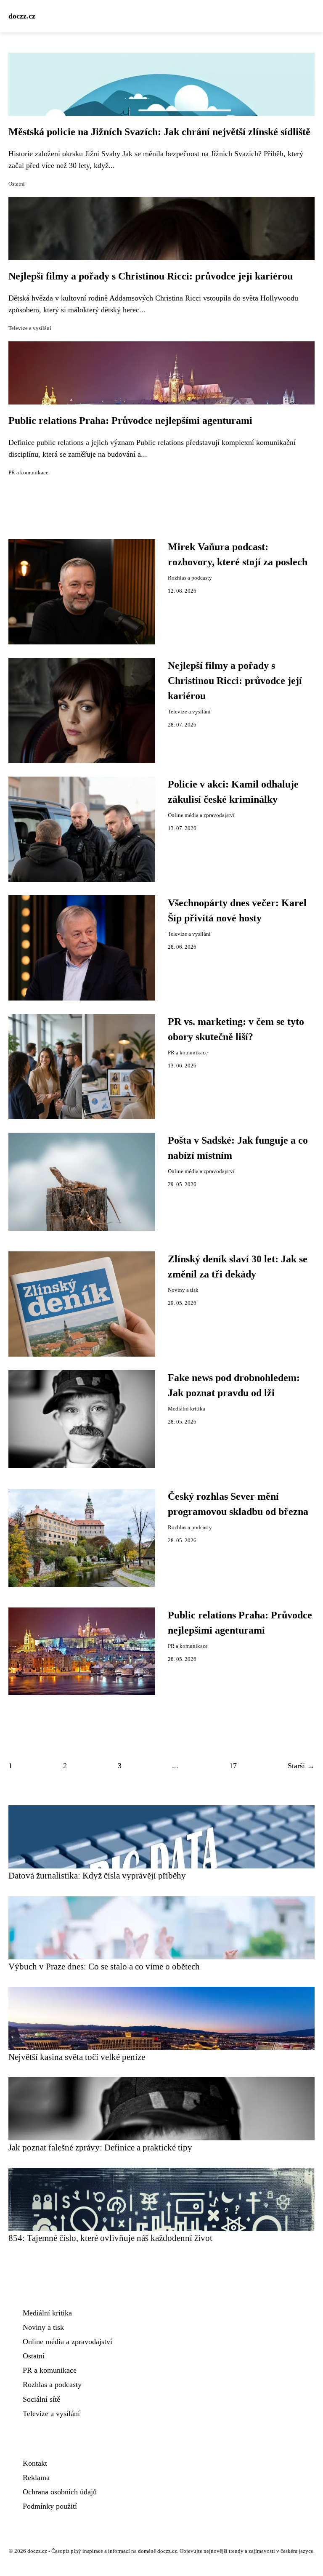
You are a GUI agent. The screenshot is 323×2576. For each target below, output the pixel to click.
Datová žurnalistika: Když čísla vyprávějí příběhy (97, 1875)
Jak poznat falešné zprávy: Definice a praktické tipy (100, 2147)
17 (233, 1766)
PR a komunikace (28, 473)
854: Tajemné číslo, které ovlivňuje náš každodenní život (110, 2238)
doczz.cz (22, 16)
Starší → (301, 1766)
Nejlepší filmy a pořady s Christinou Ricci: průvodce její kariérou (151, 276)
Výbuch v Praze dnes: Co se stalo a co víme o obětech (104, 1966)
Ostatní (17, 184)
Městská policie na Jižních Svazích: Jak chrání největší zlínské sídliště (159, 132)
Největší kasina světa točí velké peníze (77, 2057)
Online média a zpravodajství (201, 815)
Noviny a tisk (183, 1290)
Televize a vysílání (30, 328)
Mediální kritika (187, 1409)
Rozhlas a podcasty (190, 578)
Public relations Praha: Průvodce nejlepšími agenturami (130, 420)
